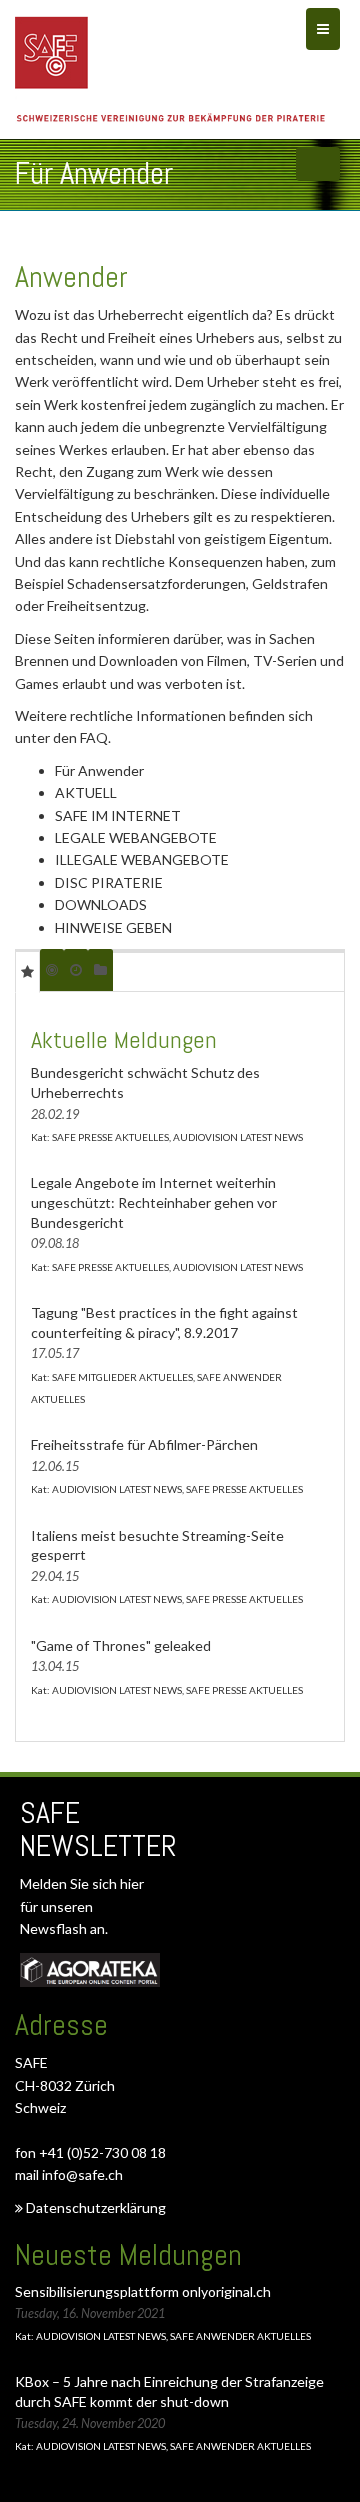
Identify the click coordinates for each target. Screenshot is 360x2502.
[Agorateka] (90, 1970)
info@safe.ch (82, 2174)
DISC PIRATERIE (109, 882)
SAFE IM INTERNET (118, 815)
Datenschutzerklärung (94, 2207)
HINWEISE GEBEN (113, 927)
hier (132, 1883)
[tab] (27, 971)
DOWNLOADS (101, 904)
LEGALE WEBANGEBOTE (136, 837)
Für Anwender (99, 770)
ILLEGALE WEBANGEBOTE (142, 859)
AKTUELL (86, 792)
